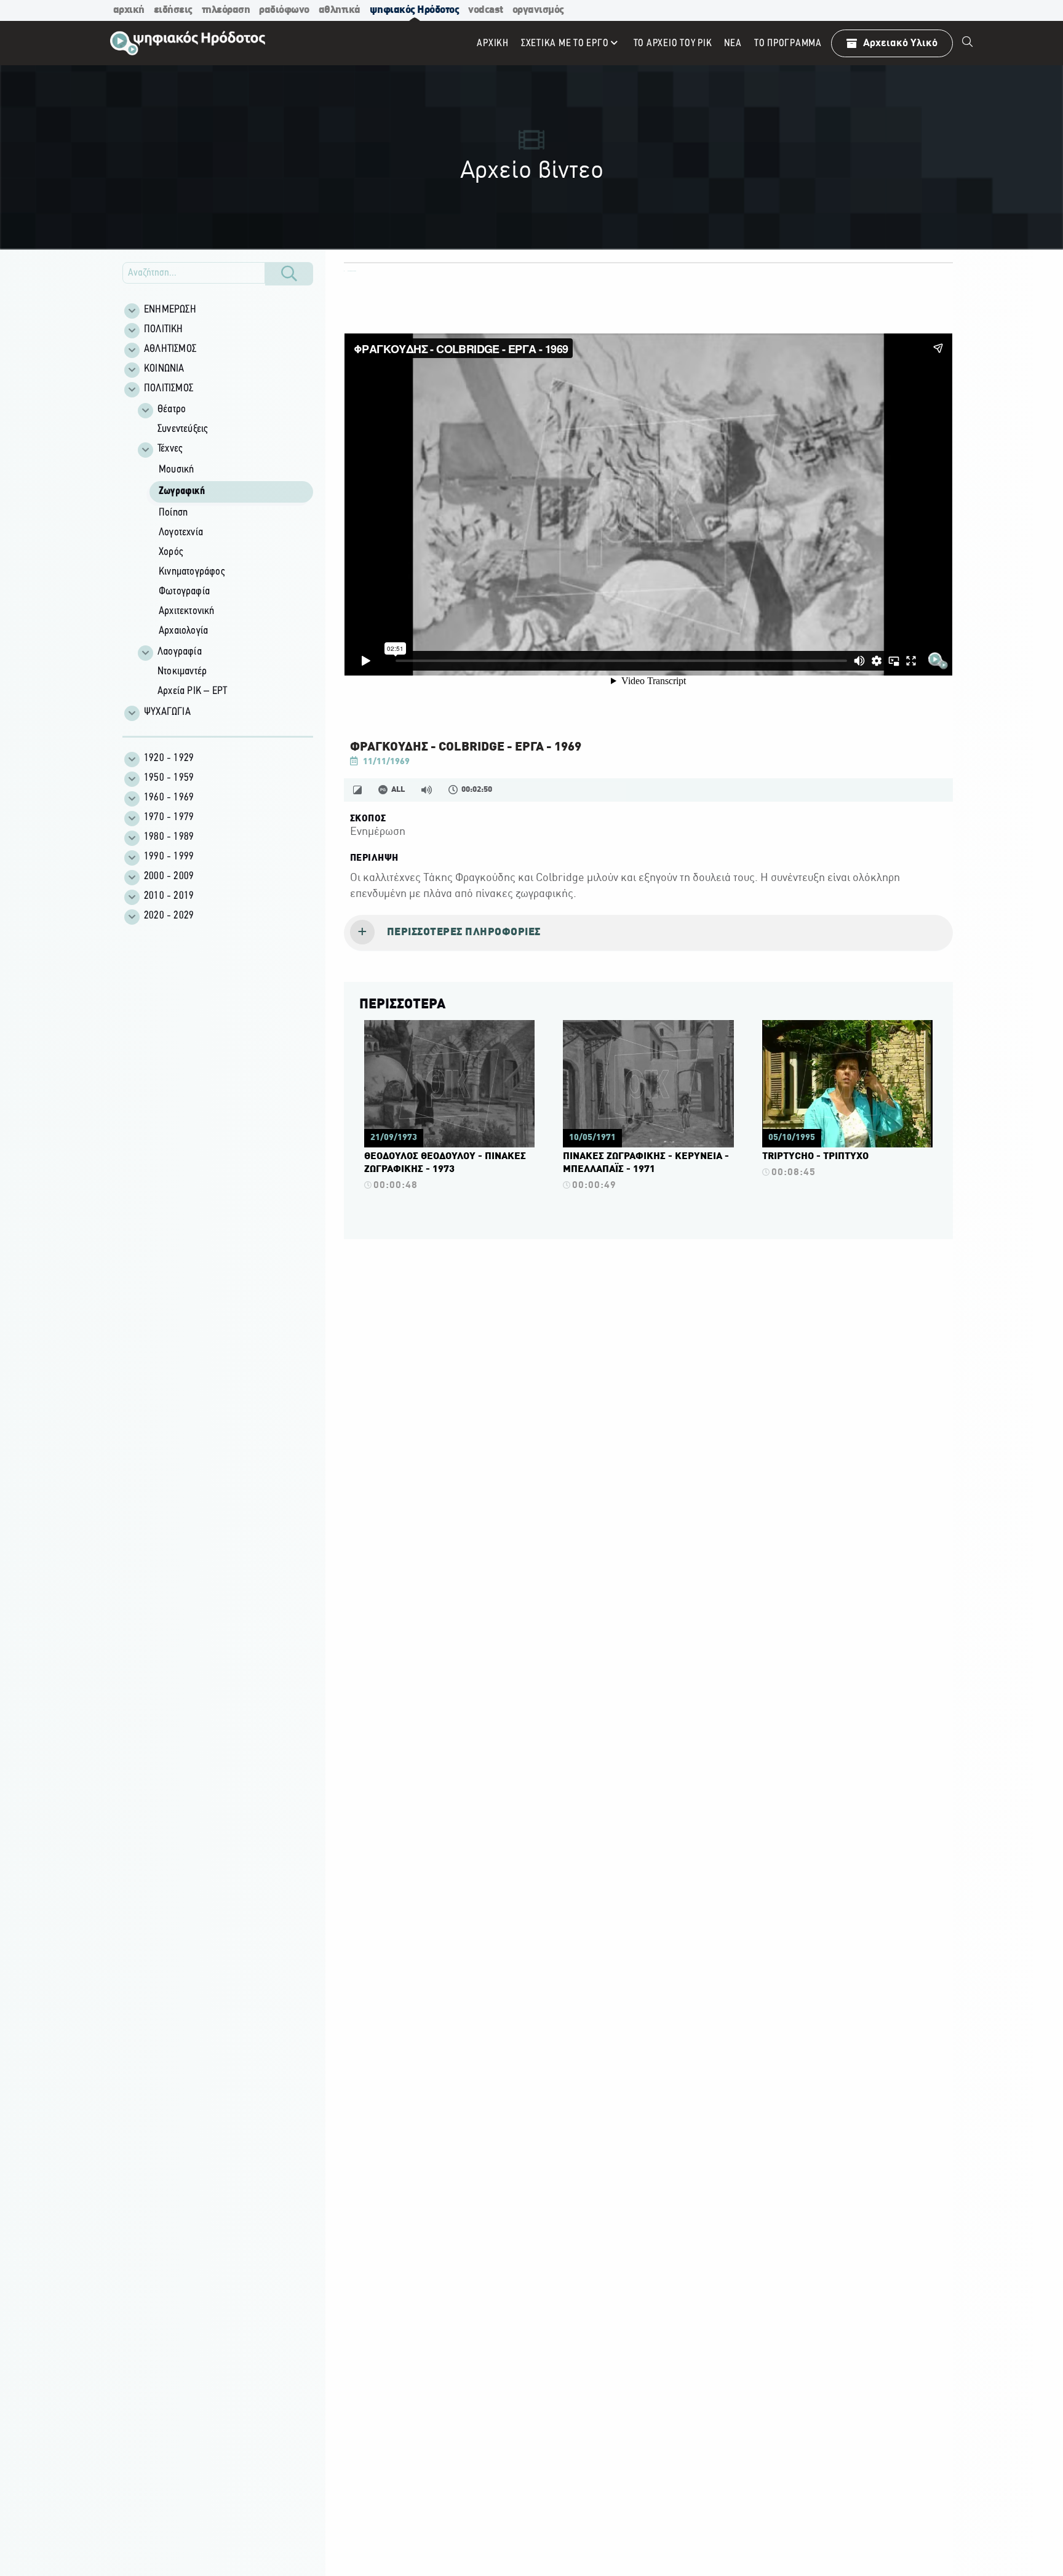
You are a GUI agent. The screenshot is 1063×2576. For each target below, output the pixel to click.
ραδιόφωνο (284, 10)
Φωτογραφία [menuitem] (184, 592)
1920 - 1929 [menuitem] (169, 759)
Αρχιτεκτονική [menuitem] (187, 612)
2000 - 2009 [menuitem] (169, 877)
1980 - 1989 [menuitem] (169, 837)
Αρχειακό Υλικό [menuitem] (900, 43)
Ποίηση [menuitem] (173, 513)
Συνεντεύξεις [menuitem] (182, 429)
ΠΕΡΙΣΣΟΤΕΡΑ (402, 1005)
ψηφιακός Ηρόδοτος (415, 10)
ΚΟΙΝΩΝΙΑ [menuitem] (164, 369)
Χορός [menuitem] (171, 552)
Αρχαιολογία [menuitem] (183, 631)
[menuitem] (968, 43)
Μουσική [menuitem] (176, 470)
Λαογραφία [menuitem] (180, 652)
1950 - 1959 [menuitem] (169, 778)
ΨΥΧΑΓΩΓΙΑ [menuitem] (167, 712)
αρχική (129, 10)
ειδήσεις (173, 10)
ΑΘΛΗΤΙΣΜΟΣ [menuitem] (170, 349)
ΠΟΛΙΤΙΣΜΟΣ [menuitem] (169, 389)
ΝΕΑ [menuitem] (733, 43)
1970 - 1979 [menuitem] (169, 818)
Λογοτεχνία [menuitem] (181, 533)
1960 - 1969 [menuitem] (169, 798)
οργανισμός (538, 10)
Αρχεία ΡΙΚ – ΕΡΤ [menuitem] (192, 692)
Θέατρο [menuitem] (172, 410)
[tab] (648, 933)
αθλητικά (340, 10)
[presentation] (648, 933)
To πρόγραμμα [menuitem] (788, 43)
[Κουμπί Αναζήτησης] (289, 274)
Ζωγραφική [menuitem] (182, 492)
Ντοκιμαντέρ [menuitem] (182, 672)
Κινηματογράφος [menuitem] (192, 572)
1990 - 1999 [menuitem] (169, 857)
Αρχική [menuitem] (493, 43)
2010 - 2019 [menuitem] (169, 896)
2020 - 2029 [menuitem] (169, 916)
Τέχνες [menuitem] (170, 449)
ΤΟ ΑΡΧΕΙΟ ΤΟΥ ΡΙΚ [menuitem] (673, 43)
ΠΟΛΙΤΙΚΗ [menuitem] (164, 330)
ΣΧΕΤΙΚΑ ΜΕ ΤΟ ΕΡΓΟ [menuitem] (565, 43)
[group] (225, 551)
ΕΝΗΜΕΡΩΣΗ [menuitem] (170, 310)
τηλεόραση (226, 10)
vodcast (486, 10)
